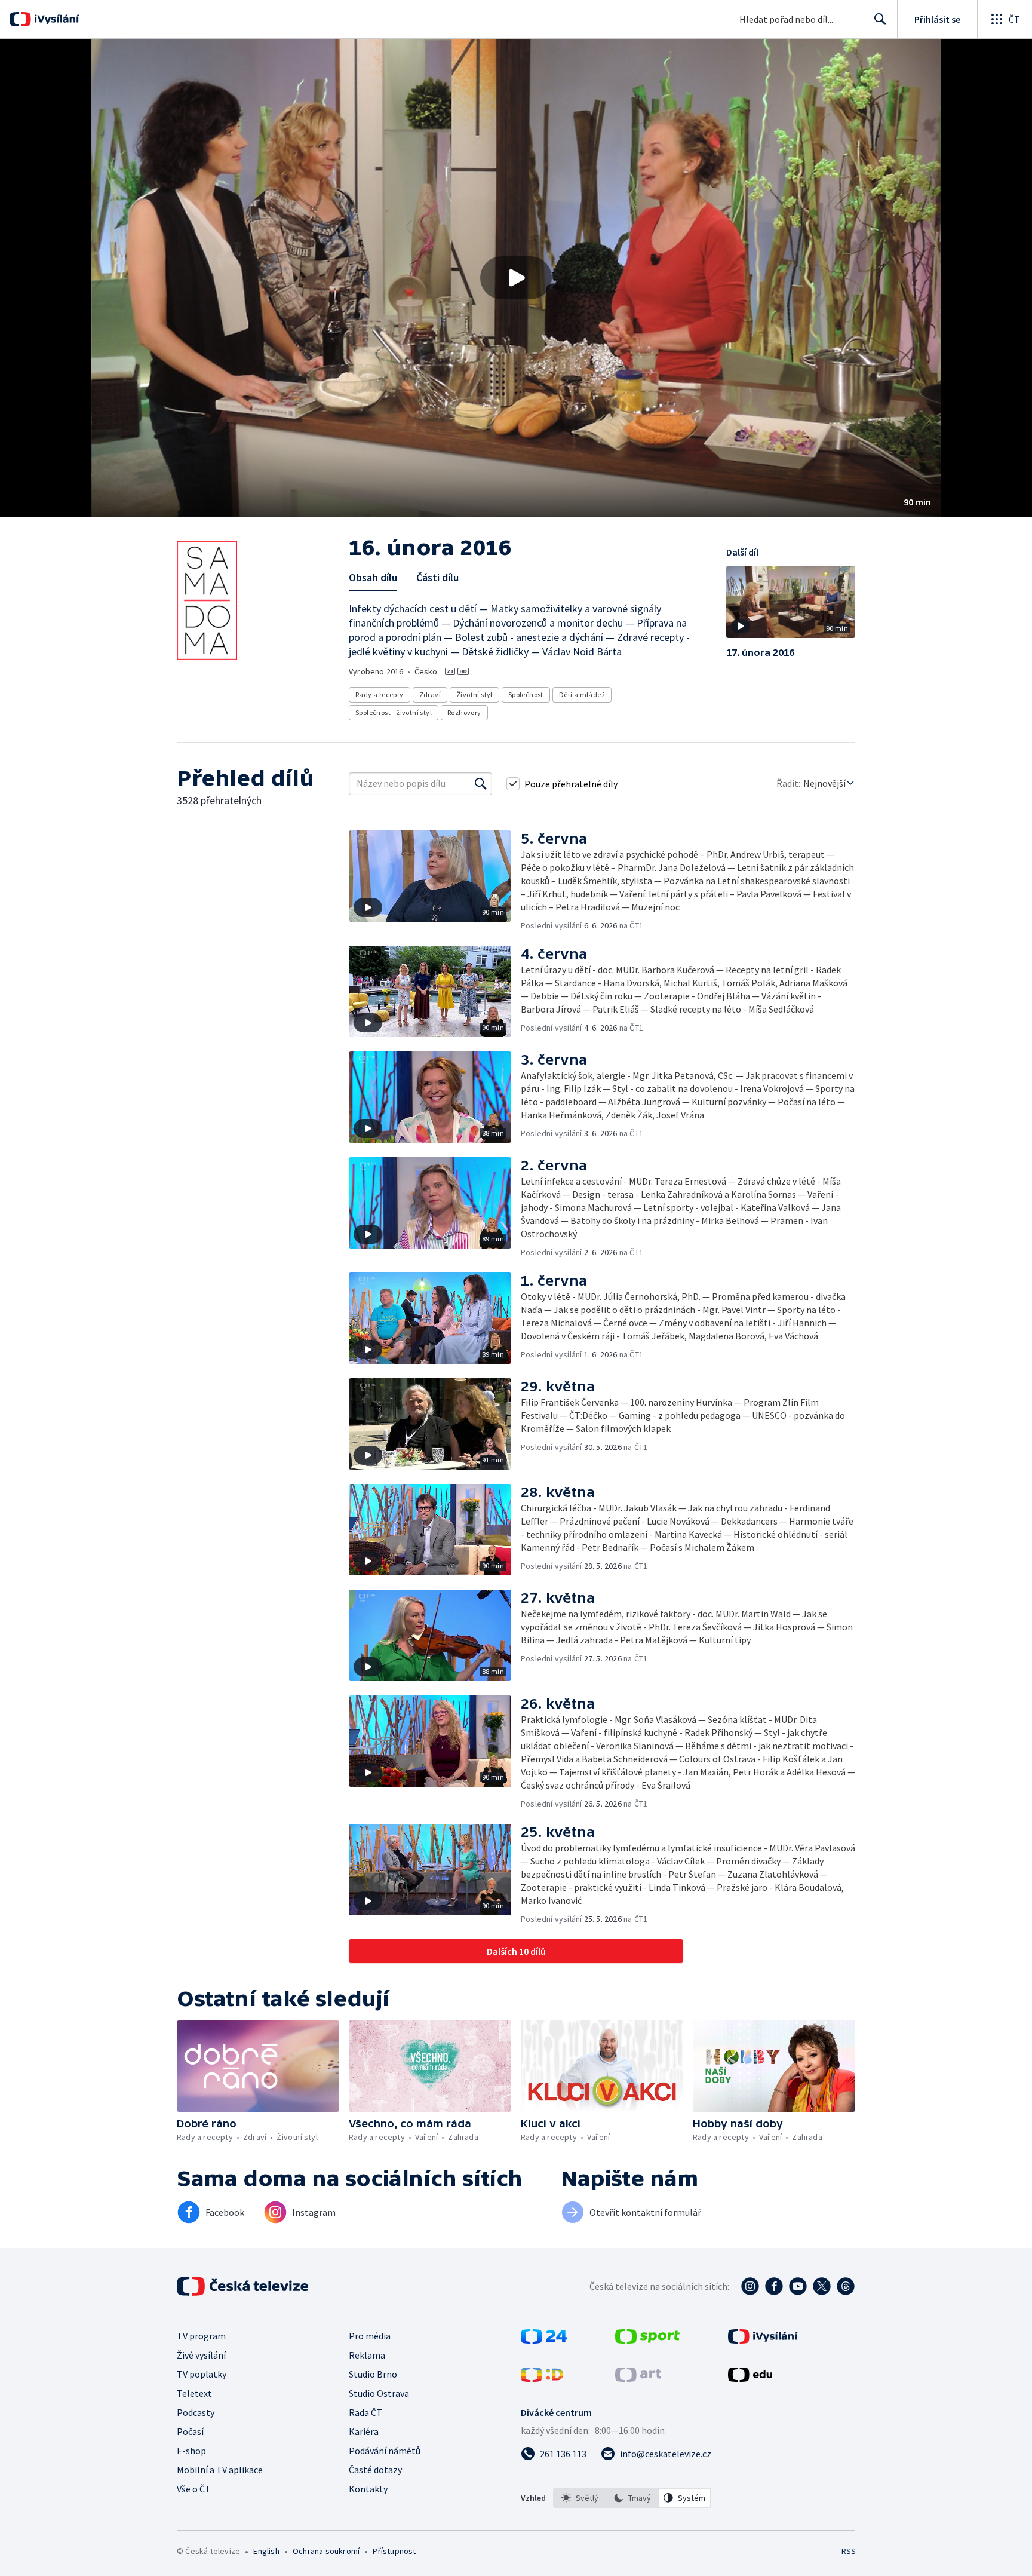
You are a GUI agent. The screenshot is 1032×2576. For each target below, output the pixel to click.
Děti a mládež (582, 694)
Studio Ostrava (379, 2393)
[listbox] (632, 2498)
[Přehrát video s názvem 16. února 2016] (516, 278)
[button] (516, 278)
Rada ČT (365, 2412)
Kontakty (368, 2489)
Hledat (880, 19)
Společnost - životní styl (394, 712)
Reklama (367, 2355)
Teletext (194, 2393)
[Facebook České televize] (774, 2286)
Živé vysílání (201, 2355)
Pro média (370, 2336)
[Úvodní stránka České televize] (244, 2286)
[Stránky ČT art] (638, 2378)
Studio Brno (373, 2374)
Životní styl (474, 694)
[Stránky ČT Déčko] (542, 2378)
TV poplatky (202, 2374)
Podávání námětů (385, 2451)
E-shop (191, 2451)
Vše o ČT (194, 2489)
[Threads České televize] (846, 2286)
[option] (580, 2498)
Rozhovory (464, 712)
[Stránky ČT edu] (750, 2378)
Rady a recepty (380, 694)
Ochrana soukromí (326, 2551)
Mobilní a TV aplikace (220, 2470)
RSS (849, 2551)
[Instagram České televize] (750, 2286)
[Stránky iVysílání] (763, 2340)
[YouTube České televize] (798, 2286)
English (266, 2551)
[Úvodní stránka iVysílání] (55, 19)
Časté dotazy (375, 2470)
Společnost (526, 694)
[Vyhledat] (481, 784)
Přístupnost (394, 2551)
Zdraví (430, 694)
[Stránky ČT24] (544, 2340)
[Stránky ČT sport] (647, 2340)
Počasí (190, 2431)
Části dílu (437, 577)
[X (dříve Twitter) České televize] (822, 2286)
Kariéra (364, 2431)
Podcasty (196, 2412)
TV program (201, 2336)
